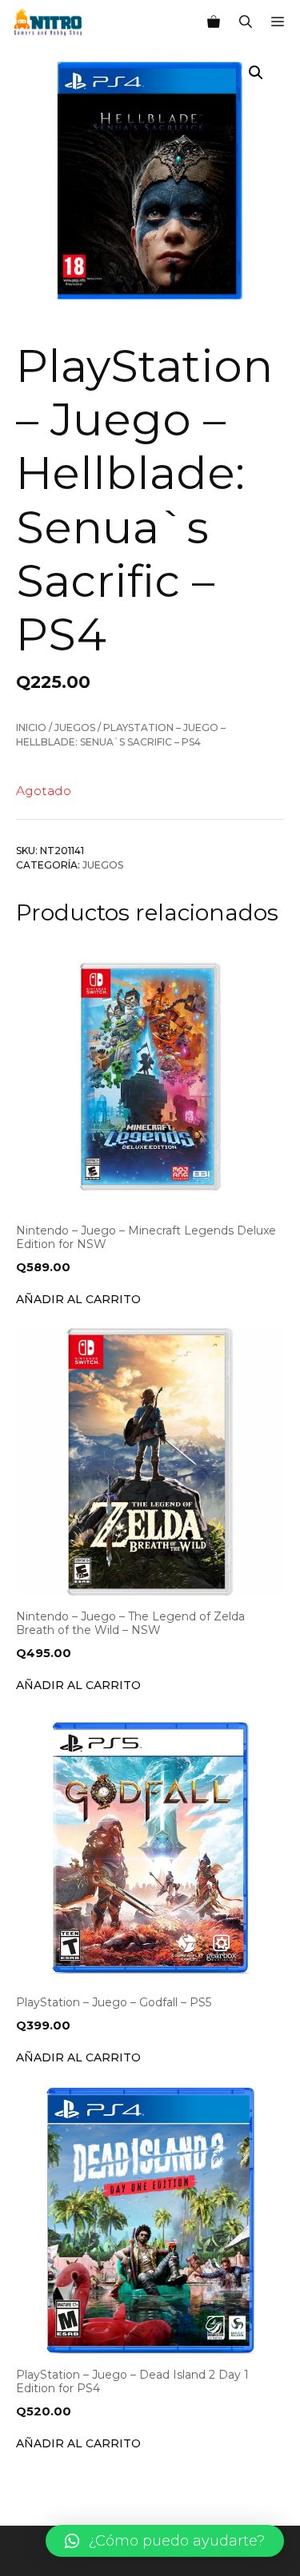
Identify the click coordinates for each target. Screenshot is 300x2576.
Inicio (31, 727)
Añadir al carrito (78, 1299)
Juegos (75, 727)
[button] (165, 2541)
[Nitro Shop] (48, 22)
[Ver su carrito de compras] (214, 22)
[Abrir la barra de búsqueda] (246, 22)
